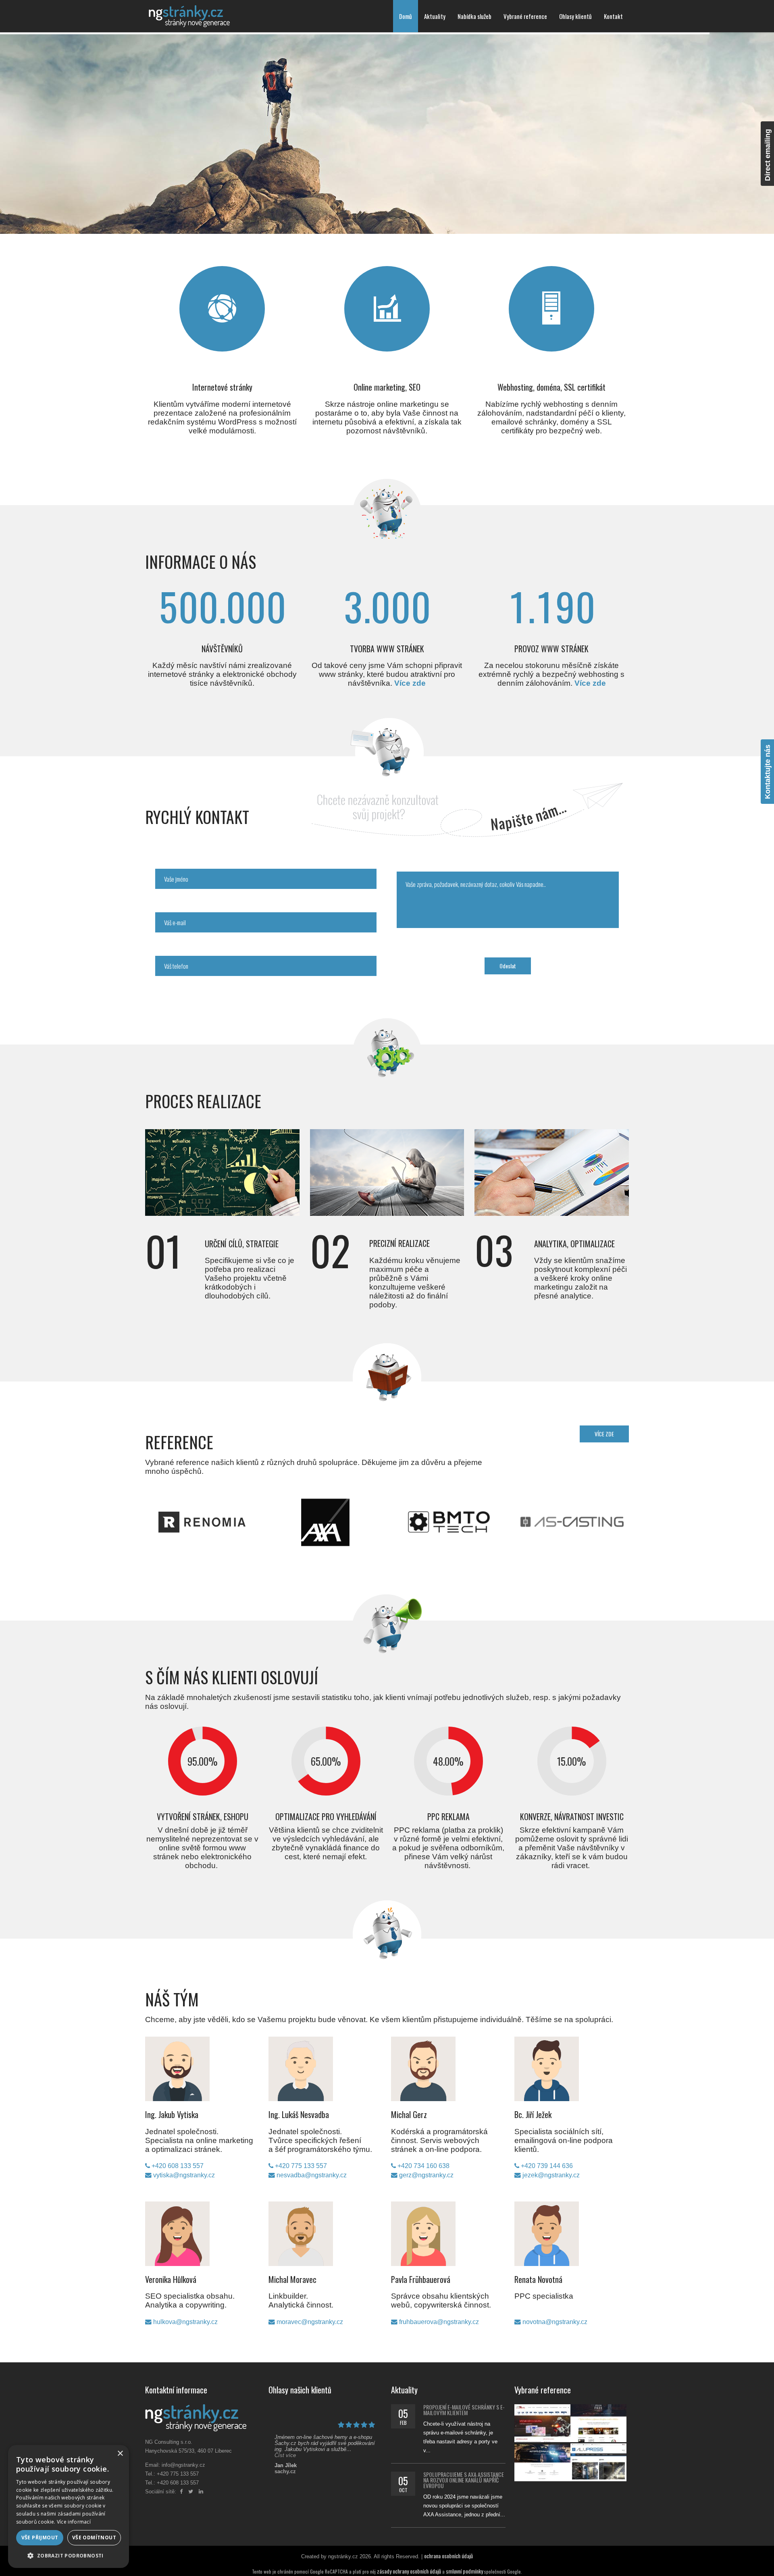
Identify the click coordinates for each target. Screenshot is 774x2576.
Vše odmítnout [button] (94, 2538)
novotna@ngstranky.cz (554, 2322)
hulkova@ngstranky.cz (185, 2322)
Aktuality (435, 16)
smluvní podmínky (464, 2571)
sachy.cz (285, 2471)
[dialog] (69, 2506)
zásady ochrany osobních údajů (409, 2571)
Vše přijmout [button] (40, 2538)
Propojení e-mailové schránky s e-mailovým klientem (464, 2410)
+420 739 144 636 (546, 2166)
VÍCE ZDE (604, 1434)
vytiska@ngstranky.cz (183, 2175)
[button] (69, 2555)
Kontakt (613, 16)
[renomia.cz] (249, 1502)
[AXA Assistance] (372, 1502)
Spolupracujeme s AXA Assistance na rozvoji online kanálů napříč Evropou (464, 2480)
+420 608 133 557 (177, 2166)
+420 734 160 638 (423, 2166)
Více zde (410, 683)
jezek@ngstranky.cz (550, 2175)
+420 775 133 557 (300, 2166)
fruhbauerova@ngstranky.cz (438, 2322)
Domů (406, 16)
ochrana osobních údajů (448, 2556)
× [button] (120, 2454)
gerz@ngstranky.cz (425, 2175)
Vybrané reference (525, 16)
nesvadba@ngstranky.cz (311, 2175)
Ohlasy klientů (575, 16)
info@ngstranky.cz (183, 2465)
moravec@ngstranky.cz (309, 2322)
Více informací (74, 2522)
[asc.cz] (619, 1502)
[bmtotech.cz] (495, 1502)
